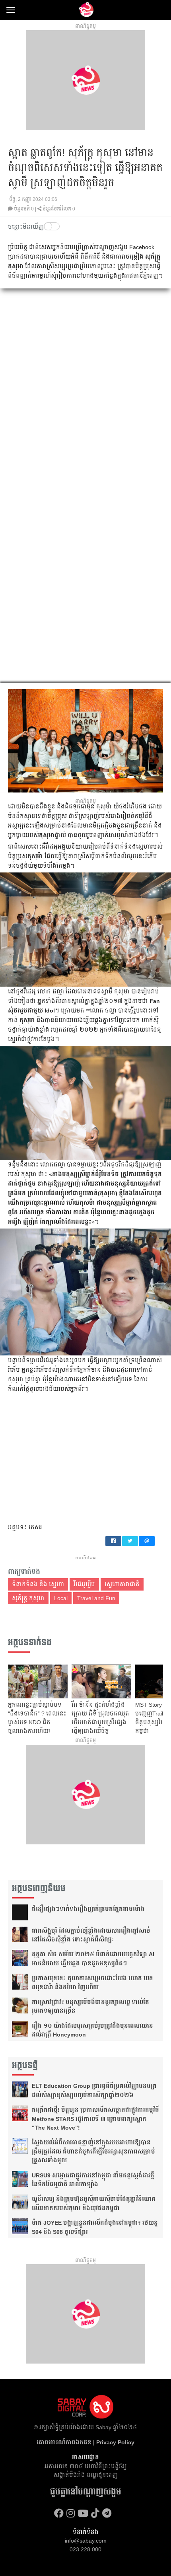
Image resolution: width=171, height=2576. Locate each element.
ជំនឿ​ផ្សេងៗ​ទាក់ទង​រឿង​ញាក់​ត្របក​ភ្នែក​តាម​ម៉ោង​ (88, 1909)
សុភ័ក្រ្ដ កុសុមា (28, 1598)
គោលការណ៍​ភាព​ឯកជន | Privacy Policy (85, 2442)
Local (61, 1598)
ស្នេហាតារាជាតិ (122, 1584)
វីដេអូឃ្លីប (84, 1584)
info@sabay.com (86, 2541)
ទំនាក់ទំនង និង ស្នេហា (38, 1584)
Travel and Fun (96, 1598)
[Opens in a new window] (59, 2513)
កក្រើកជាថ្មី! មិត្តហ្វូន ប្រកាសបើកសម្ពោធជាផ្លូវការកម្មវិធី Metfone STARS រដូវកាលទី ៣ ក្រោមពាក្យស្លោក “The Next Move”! (95, 2119)
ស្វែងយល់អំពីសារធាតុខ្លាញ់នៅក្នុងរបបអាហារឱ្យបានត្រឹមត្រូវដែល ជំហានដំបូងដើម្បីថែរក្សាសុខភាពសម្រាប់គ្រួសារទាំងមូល (93, 2151)
